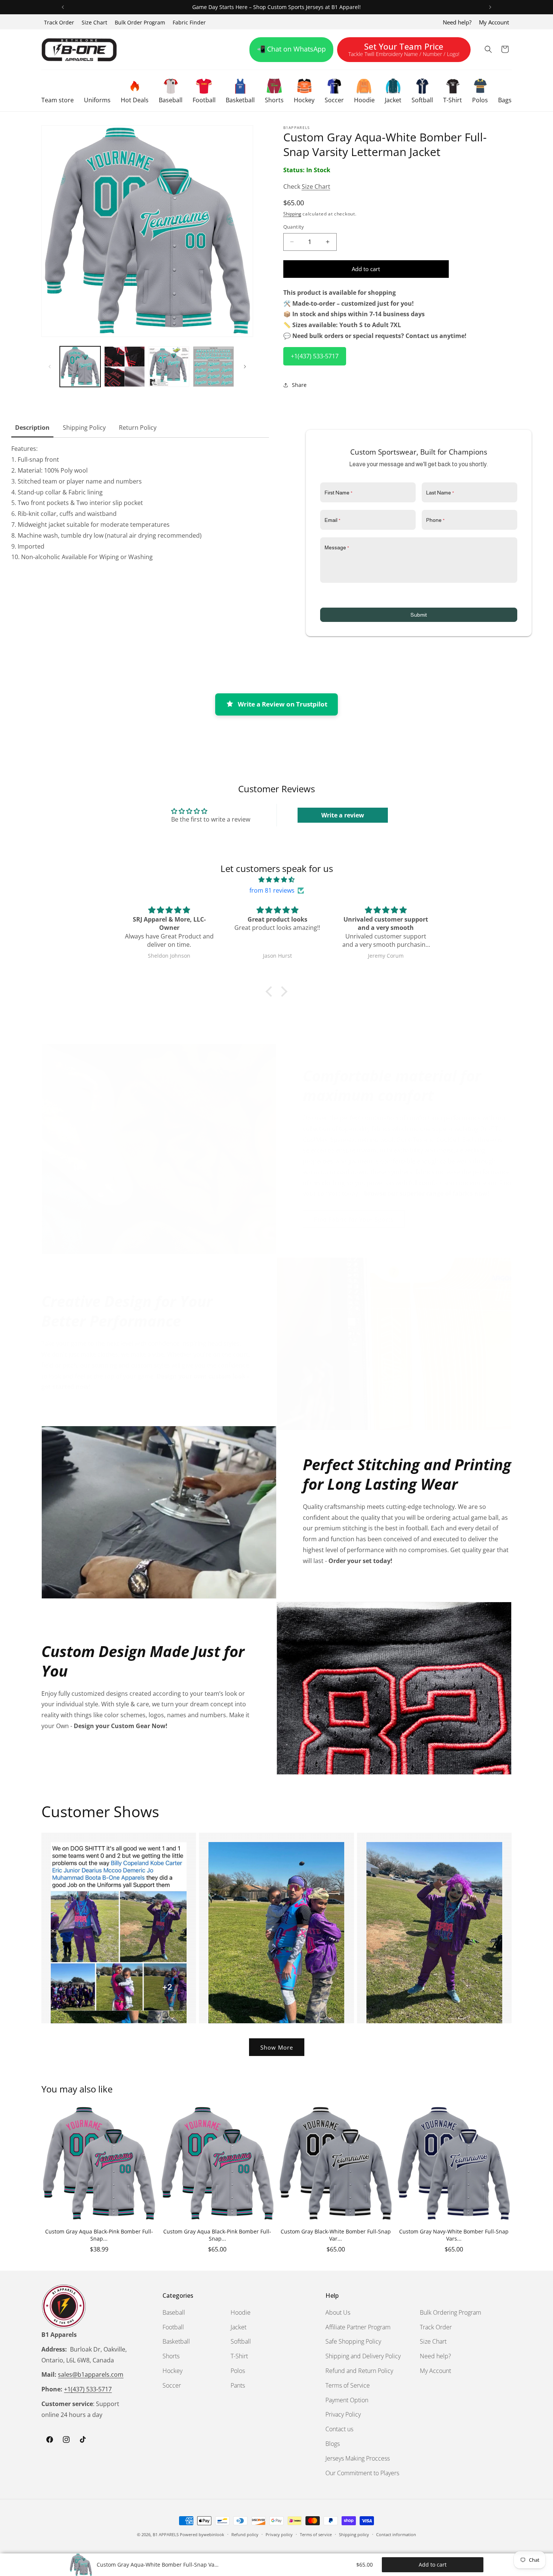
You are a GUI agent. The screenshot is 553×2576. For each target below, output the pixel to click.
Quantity (294, 227)
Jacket (239, 2327)
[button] (58, 91)
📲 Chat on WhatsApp (291, 49)
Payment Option (347, 2400)
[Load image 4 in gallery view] (213, 367)
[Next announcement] (490, 7)
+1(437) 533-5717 (315, 356)
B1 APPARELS (166, 2534)
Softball (241, 2341)
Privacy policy (279, 2534)
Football (173, 2327)
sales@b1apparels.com (91, 2374)
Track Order (59, 22)
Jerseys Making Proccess (358, 2458)
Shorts (171, 2356)
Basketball (176, 2341)
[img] (276, 880)
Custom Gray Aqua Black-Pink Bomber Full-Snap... (99, 2235)
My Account (494, 22)
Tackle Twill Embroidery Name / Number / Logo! (404, 51)
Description (32, 428)
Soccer (172, 2385)
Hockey (172, 2371)
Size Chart (94, 22)
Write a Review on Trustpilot (283, 704)
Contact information (396, 2534)
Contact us (339, 2429)
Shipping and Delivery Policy (363, 2356)
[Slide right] (245, 367)
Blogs (333, 2444)
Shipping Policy (84, 428)
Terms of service (316, 2534)
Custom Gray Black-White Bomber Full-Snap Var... (336, 2235)
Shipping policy (354, 2534)
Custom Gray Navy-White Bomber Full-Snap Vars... (454, 2235)
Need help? (457, 22)
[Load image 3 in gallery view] (169, 367)
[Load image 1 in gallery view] (80, 367)
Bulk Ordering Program (450, 2312)
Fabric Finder (189, 22)
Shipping (292, 214)
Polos (238, 2371)
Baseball (174, 2312)
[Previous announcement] (63, 7)
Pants (238, 2385)
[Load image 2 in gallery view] (125, 367)
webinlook (214, 2534)
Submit (419, 615)
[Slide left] (50, 367)
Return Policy (138, 428)
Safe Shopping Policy (353, 2341)
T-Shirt (239, 2356)
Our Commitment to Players (362, 2473)
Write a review (343, 815)
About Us (338, 2312)
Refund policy (245, 2534)
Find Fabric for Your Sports (354, 1219)
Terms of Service (348, 2385)
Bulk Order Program (140, 22)
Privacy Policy (343, 2414)
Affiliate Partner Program (358, 2327)
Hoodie (241, 2312)
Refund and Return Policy (359, 2371)
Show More (277, 2047)
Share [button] (299, 385)
